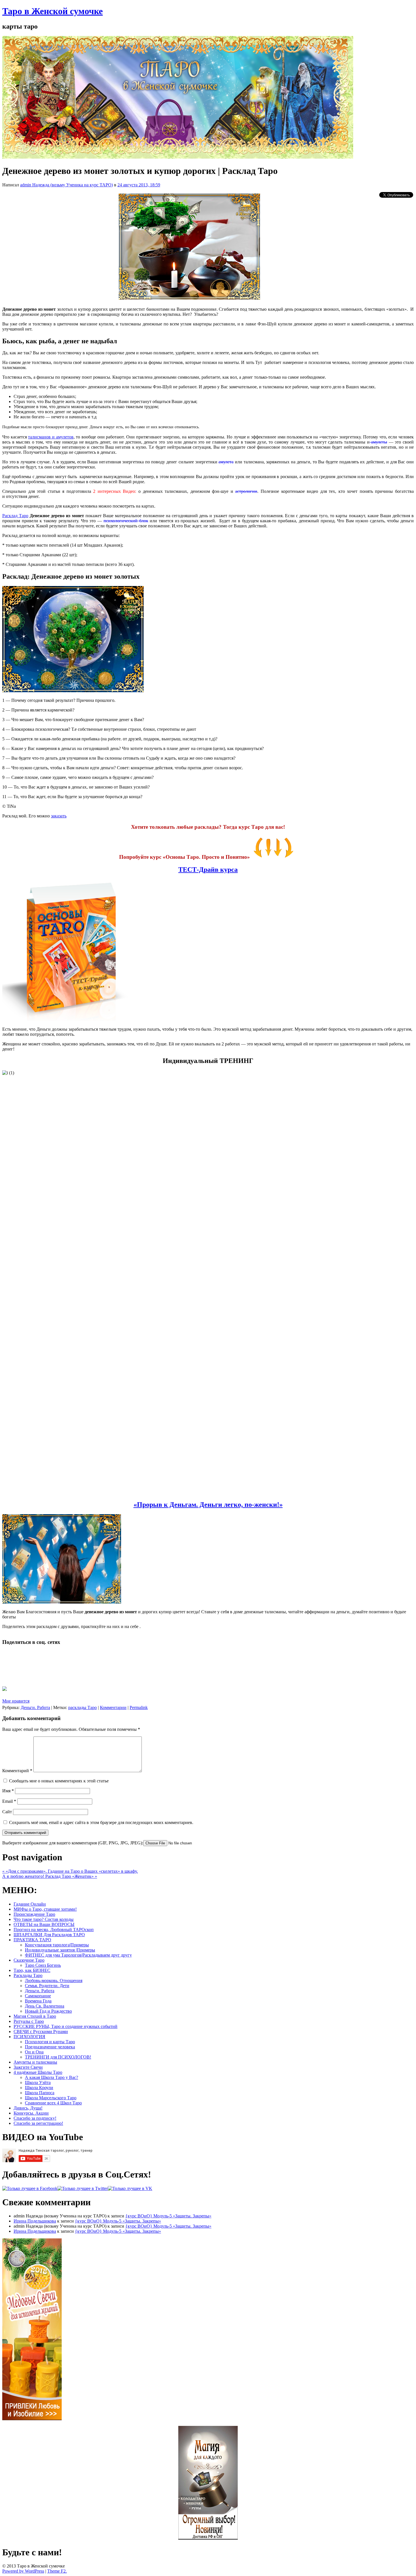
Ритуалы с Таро (29, 2021)
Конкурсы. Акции (31, 2113)
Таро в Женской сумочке (52, 11)
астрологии (246, 491)
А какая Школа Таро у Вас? (52, 2077)
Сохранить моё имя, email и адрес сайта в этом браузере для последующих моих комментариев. (101, 1822)
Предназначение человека (50, 2047)
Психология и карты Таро (50, 2042)
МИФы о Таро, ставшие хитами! (45, 1909)
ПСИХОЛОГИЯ (29, 2037)
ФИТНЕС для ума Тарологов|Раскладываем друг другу (78, 1955)
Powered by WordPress (23, 2571)
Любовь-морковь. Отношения (54, 1981)
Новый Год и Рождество (48, 2011)
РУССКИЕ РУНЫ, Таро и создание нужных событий (66, 2026)
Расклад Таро (15, 516)
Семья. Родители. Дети (47, 1986)
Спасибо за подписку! (35, 2118)
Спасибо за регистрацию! (38, 2123)
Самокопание (38, 1996)
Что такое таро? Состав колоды (44, 1919)
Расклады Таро (28, 1975)
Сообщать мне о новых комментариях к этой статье (59, 1781)
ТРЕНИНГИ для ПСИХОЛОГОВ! (58, 2057)
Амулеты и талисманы (35, 2062)
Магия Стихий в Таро (35, 2016)
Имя (8, 1791)
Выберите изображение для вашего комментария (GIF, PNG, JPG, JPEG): (73, 1843)
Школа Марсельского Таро (51, 2098)
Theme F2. (57, 2571)
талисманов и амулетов (51, 437)
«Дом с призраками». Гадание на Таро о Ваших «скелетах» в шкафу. (70, 1871)
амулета (226, 462)
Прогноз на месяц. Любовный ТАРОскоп (54, 1930)
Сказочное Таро (29, 1960)
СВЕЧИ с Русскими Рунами (41, 2031)
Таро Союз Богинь (43, 1965)
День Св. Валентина (45, 2006)
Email (9, 1801)
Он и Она (34, 2052)
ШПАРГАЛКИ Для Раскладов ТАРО (49, 1935)
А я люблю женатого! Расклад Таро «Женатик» (50, 1876)
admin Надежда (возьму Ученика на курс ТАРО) (67, 185)
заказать (59, 816)
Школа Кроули (39, 2088)
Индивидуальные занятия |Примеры (60, 1950)
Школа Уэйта (38, 2082)
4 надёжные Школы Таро (38, 2072)
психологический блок (126, 521)
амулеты (379, 442)
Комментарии (113, 1707)
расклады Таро (82, 1707)
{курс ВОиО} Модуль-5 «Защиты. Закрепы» (168, 2216)
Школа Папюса (40, 2093)
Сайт (7, 1812)
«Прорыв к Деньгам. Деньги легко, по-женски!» (208, 1505)
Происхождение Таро (34, 1914)
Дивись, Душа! (28, 2108)
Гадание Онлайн (30, 1904)
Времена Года (38, 2001)
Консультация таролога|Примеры (57, 1945)
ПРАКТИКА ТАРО (32, 1940)
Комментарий (17, 1771)
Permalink (139, 1707)
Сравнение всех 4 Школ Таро (53, 2103)
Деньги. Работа (35, 1707)
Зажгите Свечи (28, 2067)
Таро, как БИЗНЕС (32, 1970)
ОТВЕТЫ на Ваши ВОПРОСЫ (44, 1924)
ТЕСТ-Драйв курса (208, 870)
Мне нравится (16, 1701)
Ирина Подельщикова (35, 2221)
